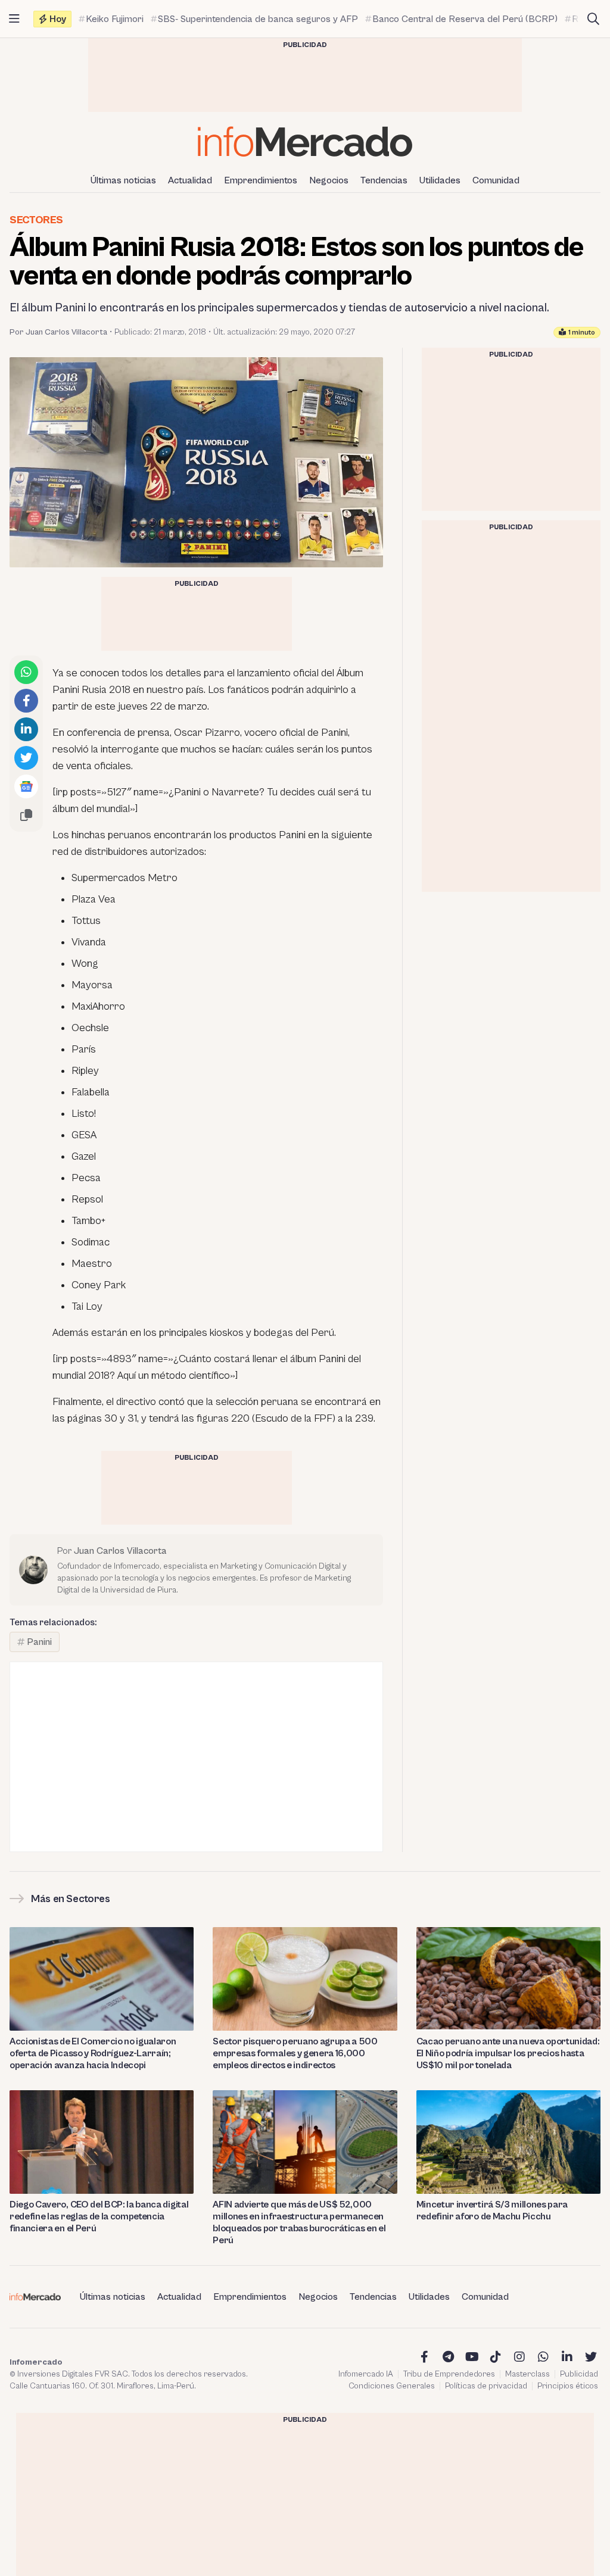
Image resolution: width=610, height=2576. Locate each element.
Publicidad (579, 2374)
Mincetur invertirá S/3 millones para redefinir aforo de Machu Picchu (492, 2210)
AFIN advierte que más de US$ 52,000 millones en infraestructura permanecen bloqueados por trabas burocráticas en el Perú (299, 2222)
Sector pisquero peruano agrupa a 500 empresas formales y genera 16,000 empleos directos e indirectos (295, 2053)
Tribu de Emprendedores (449, 2374)
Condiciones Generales (392, 2386)
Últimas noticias (123, 180)
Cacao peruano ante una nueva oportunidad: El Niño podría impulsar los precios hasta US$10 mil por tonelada (508, 2053)
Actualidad (190, 180)
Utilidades (440, 180)
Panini (39, 1642)
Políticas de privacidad (486, 2386)
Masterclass (527, 2374)
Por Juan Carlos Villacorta (58, 332)
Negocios (329, 180)
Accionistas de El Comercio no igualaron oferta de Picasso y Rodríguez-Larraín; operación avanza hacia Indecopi (93, 2053)
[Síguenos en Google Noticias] (26, 786)
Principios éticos (568, 2386)
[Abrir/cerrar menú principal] (14, 19)
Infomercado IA (366, 2374)
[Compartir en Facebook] (26, 701)
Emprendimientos (261, 180)
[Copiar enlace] (26, 815)
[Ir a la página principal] (305, 141)
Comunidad (496, 180)
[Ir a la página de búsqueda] (593, 19)
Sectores (36, 220)
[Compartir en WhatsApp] (26, 672)
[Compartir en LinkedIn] (26, 729)
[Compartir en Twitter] (26, 758)
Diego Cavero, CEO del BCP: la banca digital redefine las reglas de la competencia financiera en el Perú (99, 2216)
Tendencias (384, 180)
